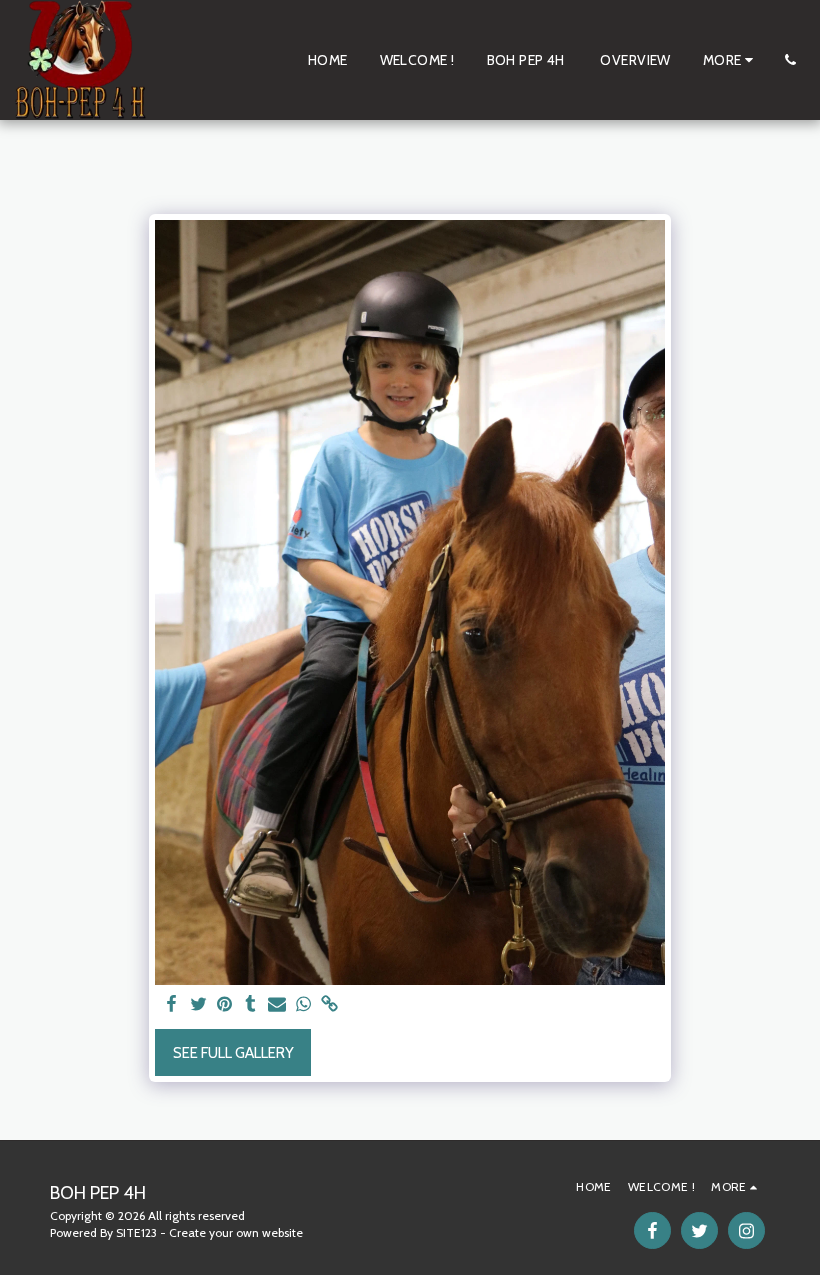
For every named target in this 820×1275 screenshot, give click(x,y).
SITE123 (136, 1232)
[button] (790, 60)
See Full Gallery (233, 1053)
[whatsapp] (303, 1005)
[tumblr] (250, 1005)
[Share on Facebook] (172, 1005)
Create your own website (236, 1232)
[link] (329, 1005)
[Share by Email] (277, 1005)
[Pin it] (224, 1005)
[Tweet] (198, 1005)
